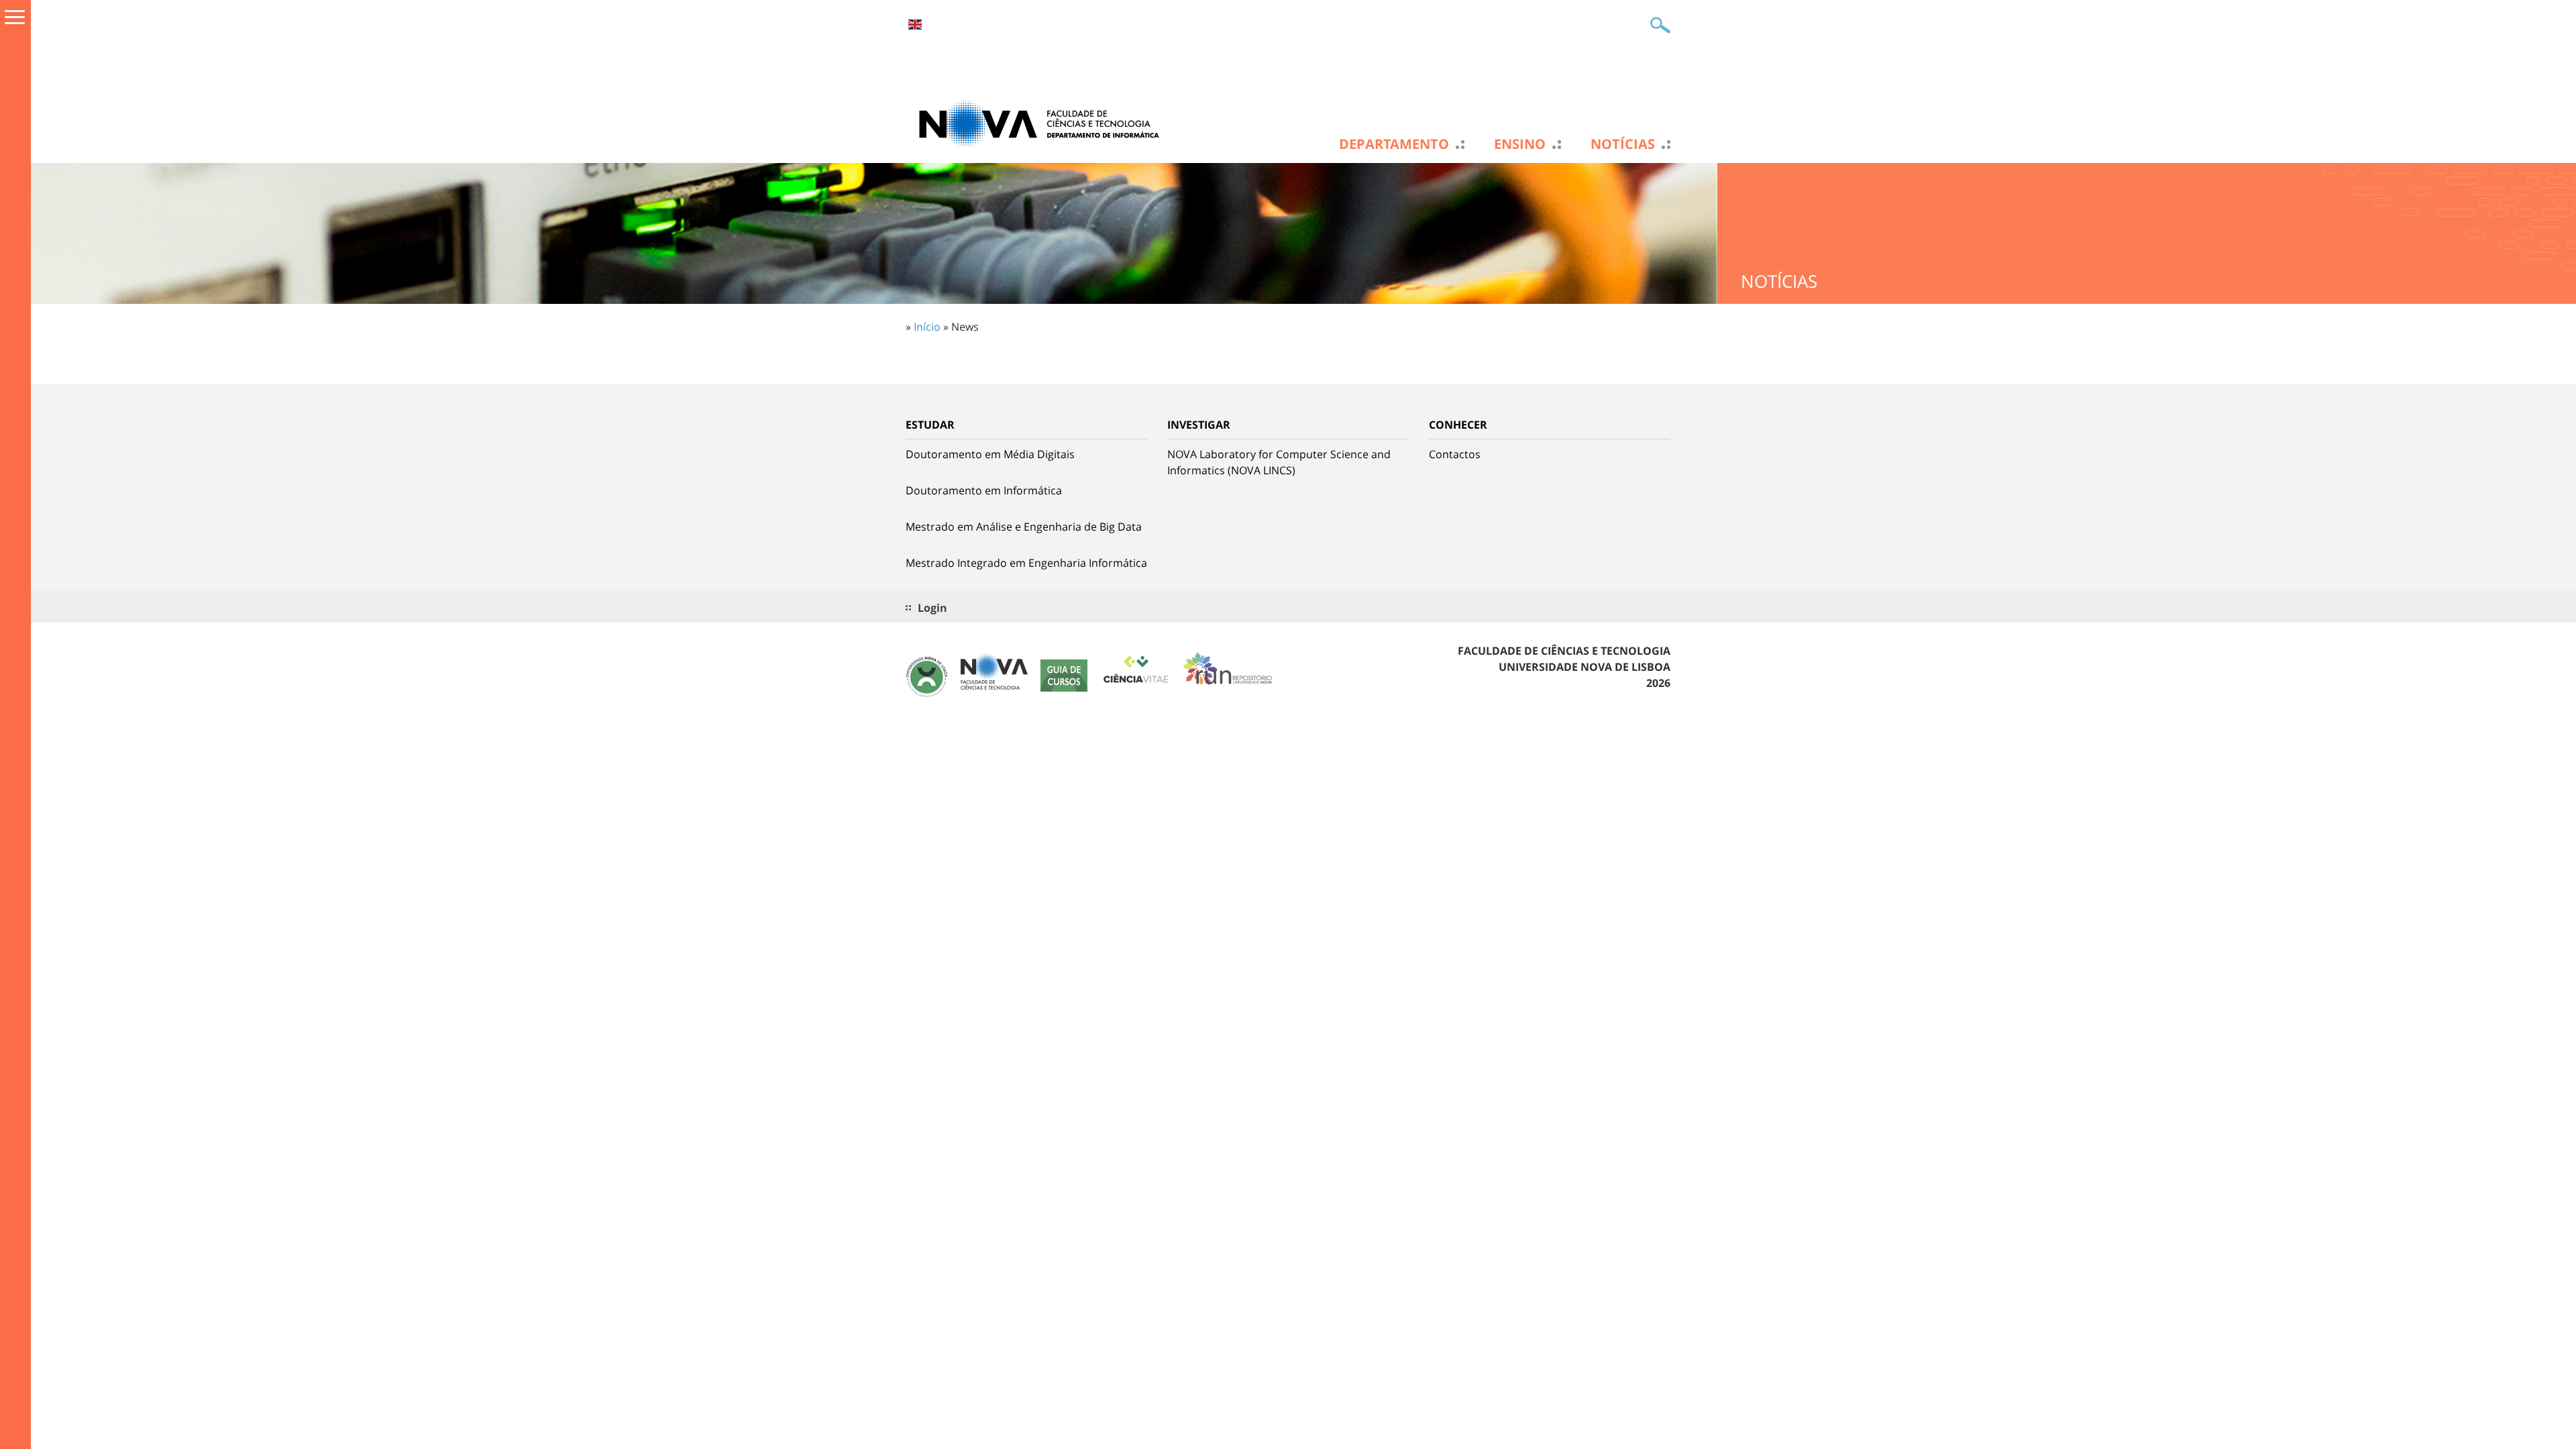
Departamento (1394, 144)
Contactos (1455, 454)
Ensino (1520, 144)
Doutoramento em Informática (984, 490)
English (915, 24)
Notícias (1623, 144)
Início (927, 327)
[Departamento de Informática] (1040, 123)
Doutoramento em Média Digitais (990, 454)
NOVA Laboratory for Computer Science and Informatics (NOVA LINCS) (1279, 462)
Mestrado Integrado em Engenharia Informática (1026, 563)
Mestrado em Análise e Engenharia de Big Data (1024, 527)
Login (932, 608)
